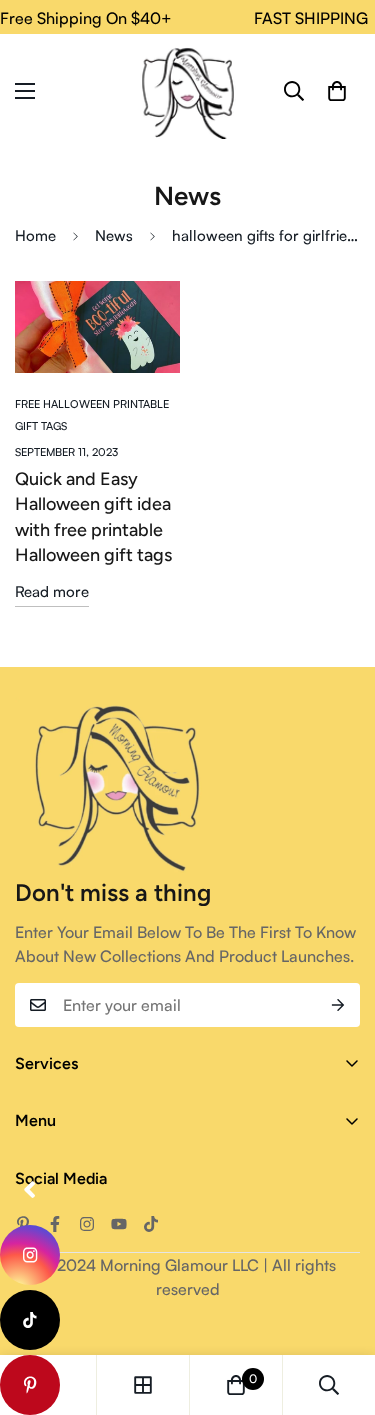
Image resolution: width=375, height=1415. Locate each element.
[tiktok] (30, 1320)
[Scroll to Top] (339, 1309)
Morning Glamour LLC (179, 1265)
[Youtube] (119, 1224)
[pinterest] (30, 1385)
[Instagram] (87, 1224)
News (114, 235)
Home (35, 235)
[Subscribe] (338, 1005)
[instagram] (30, 1255)
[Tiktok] (151, 1224)
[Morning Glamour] (187, 91)
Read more (52, 591)
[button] (337, 91)
